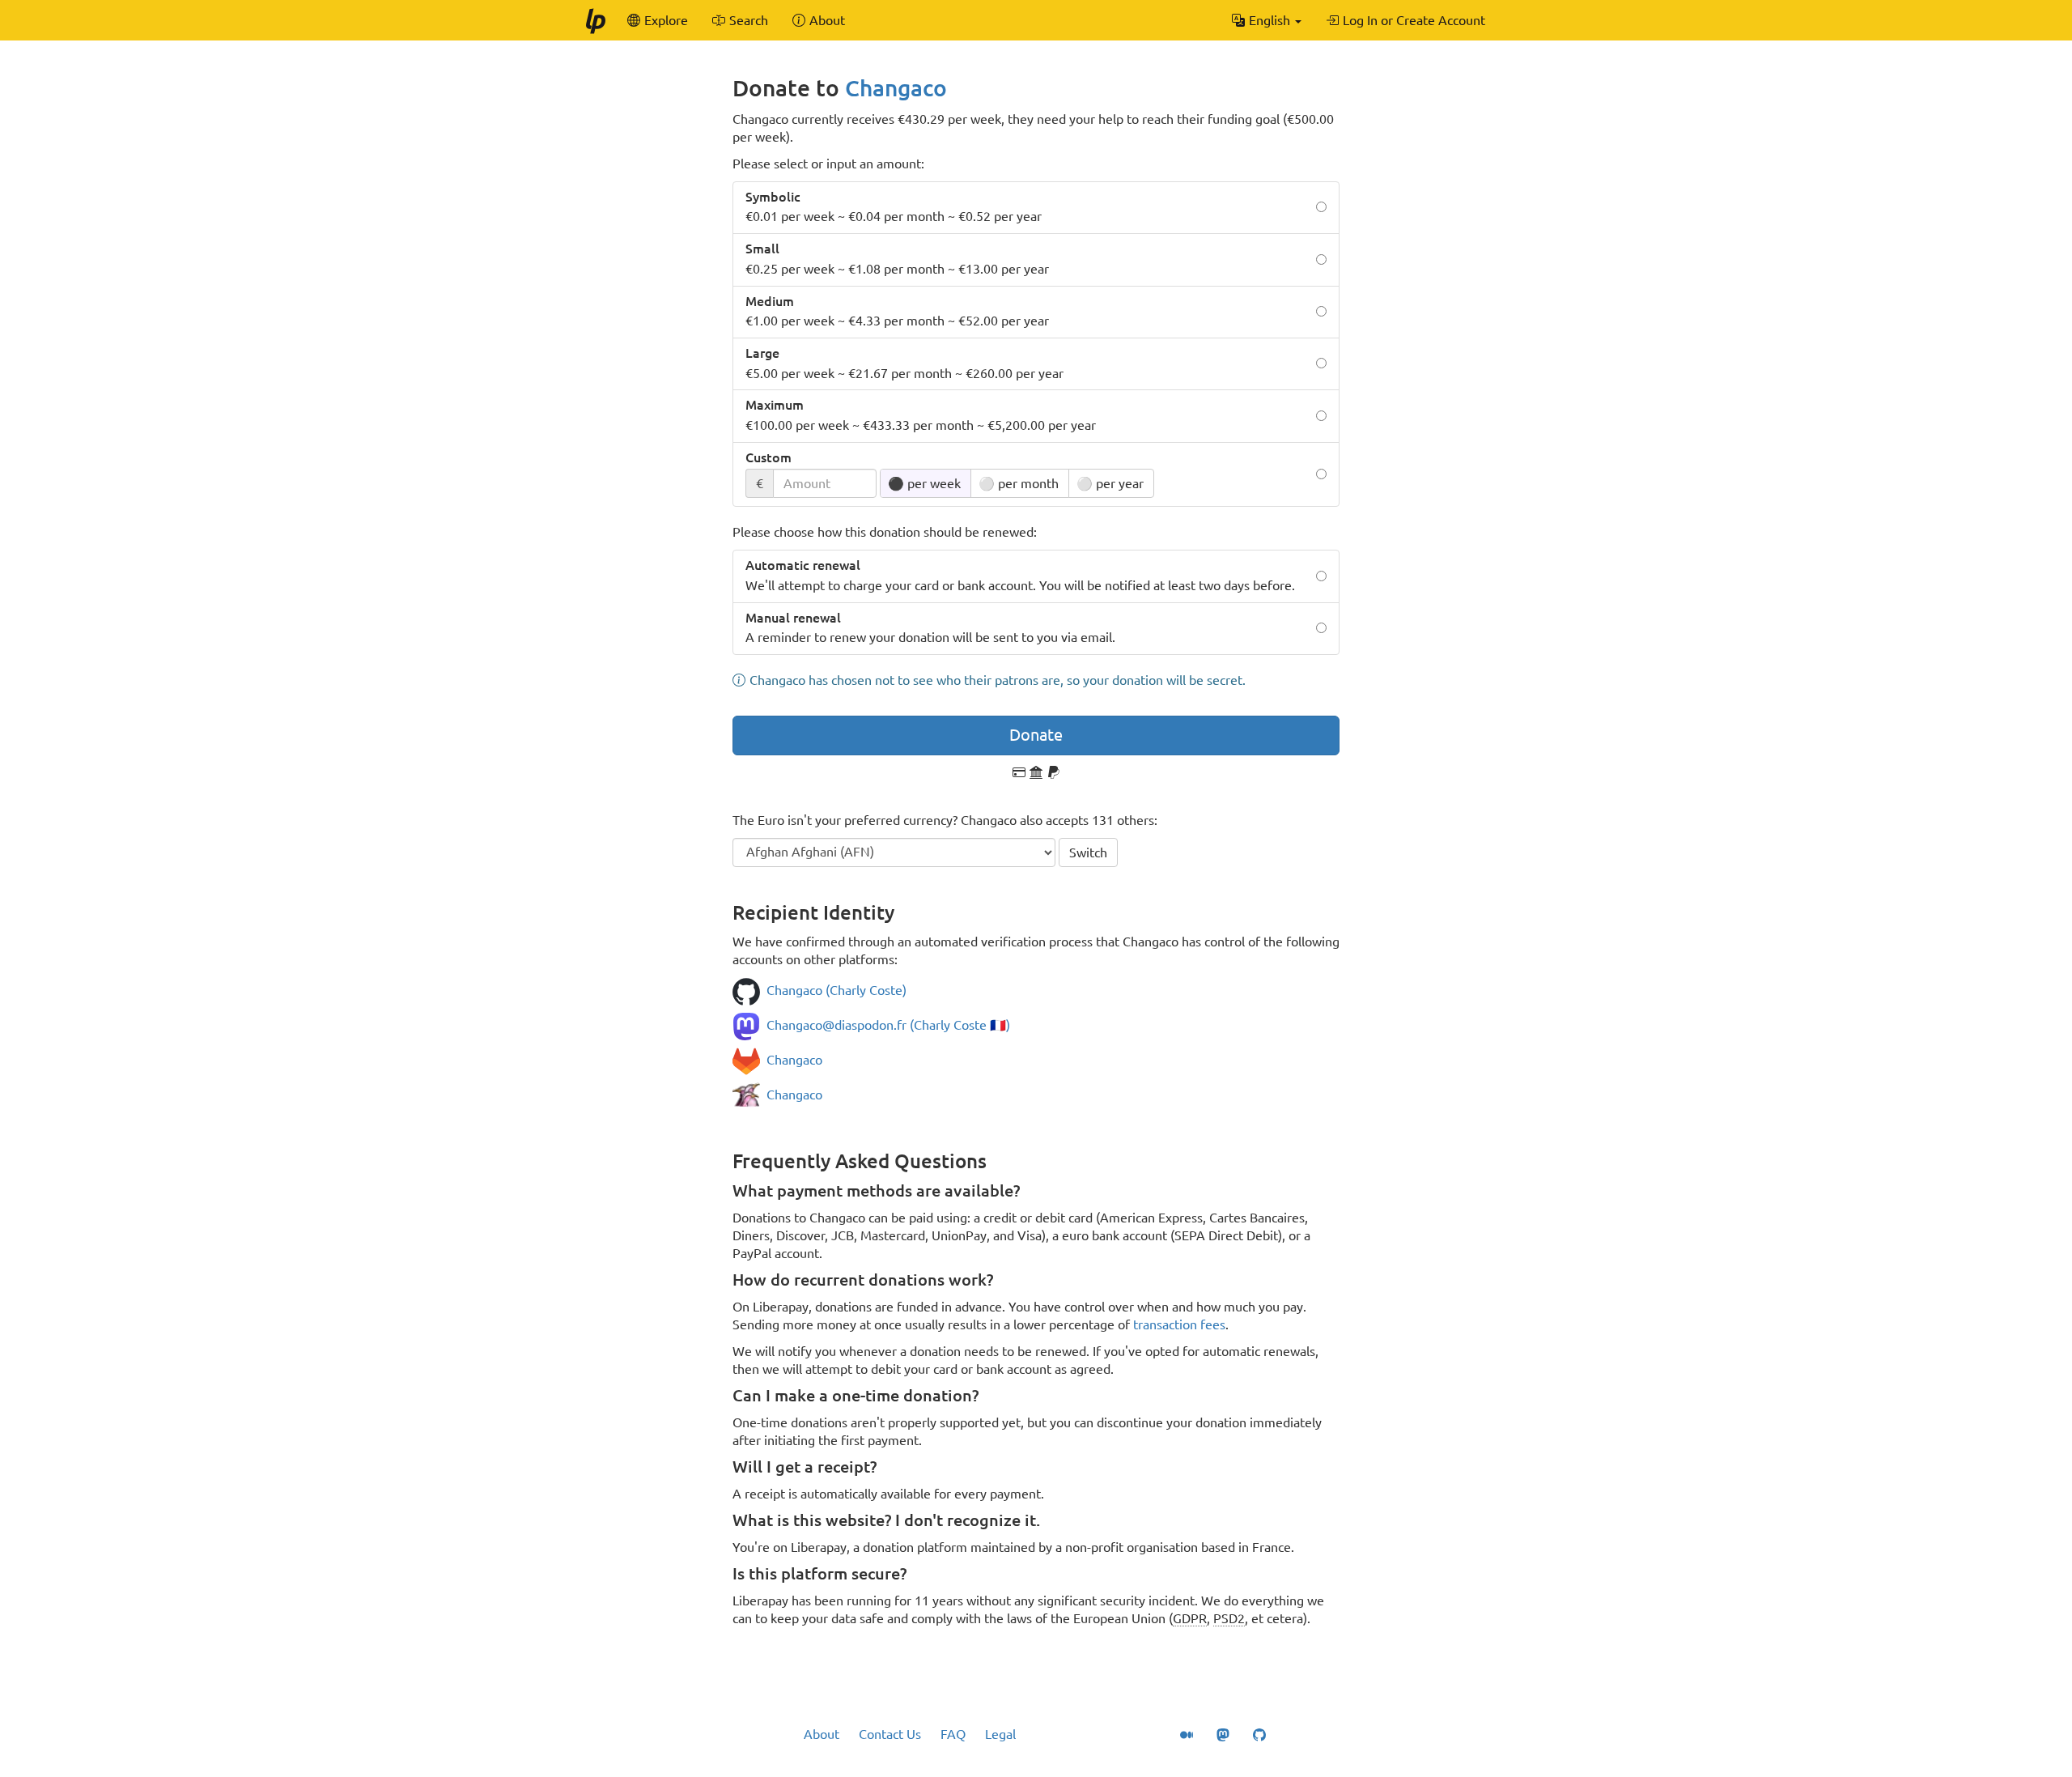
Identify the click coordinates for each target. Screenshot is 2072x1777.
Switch (1088, 852)
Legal (1000, 1734)
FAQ (953, 1734)
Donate (1036, 735)
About (822, 1734)
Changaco (896, 88)
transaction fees (1179, 1324)
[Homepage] (595, 20)
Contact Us (890, 1734)
